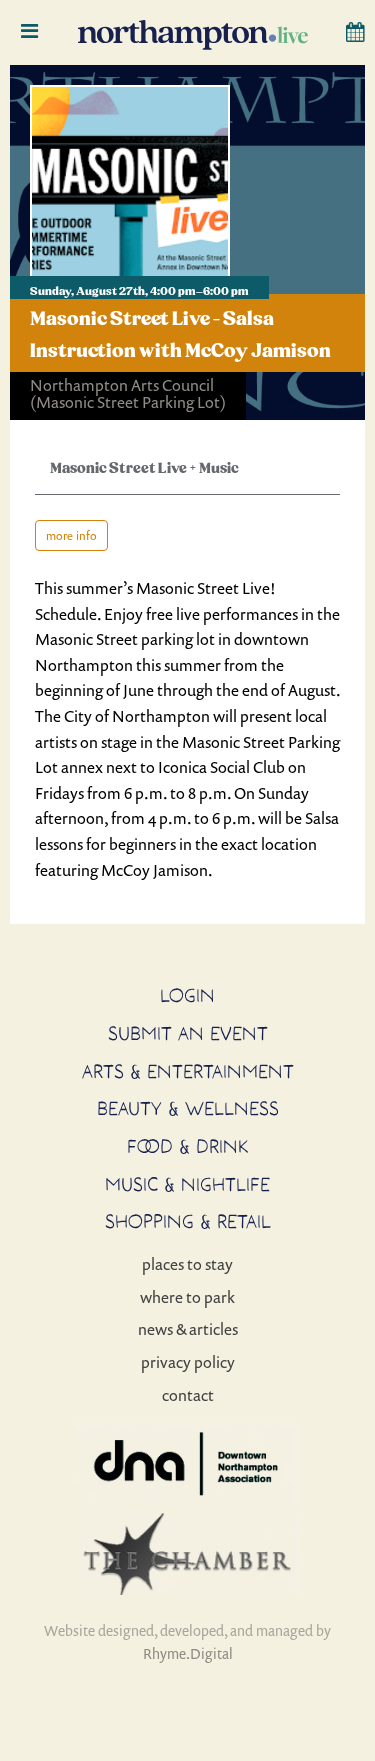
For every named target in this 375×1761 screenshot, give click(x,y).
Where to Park (187, 1297)
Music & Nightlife (187, 1184)
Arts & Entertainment (188, 1071)
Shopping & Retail (188, 1221)
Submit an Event (188, 1033)
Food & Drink (188, 1146)
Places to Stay (187, 1264)
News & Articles (188, 1329)
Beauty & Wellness (188, 1108)
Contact (188, 1395)
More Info (71, 535)
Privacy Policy (188, 1362)
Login (187, 995)
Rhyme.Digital (188, 1653)
